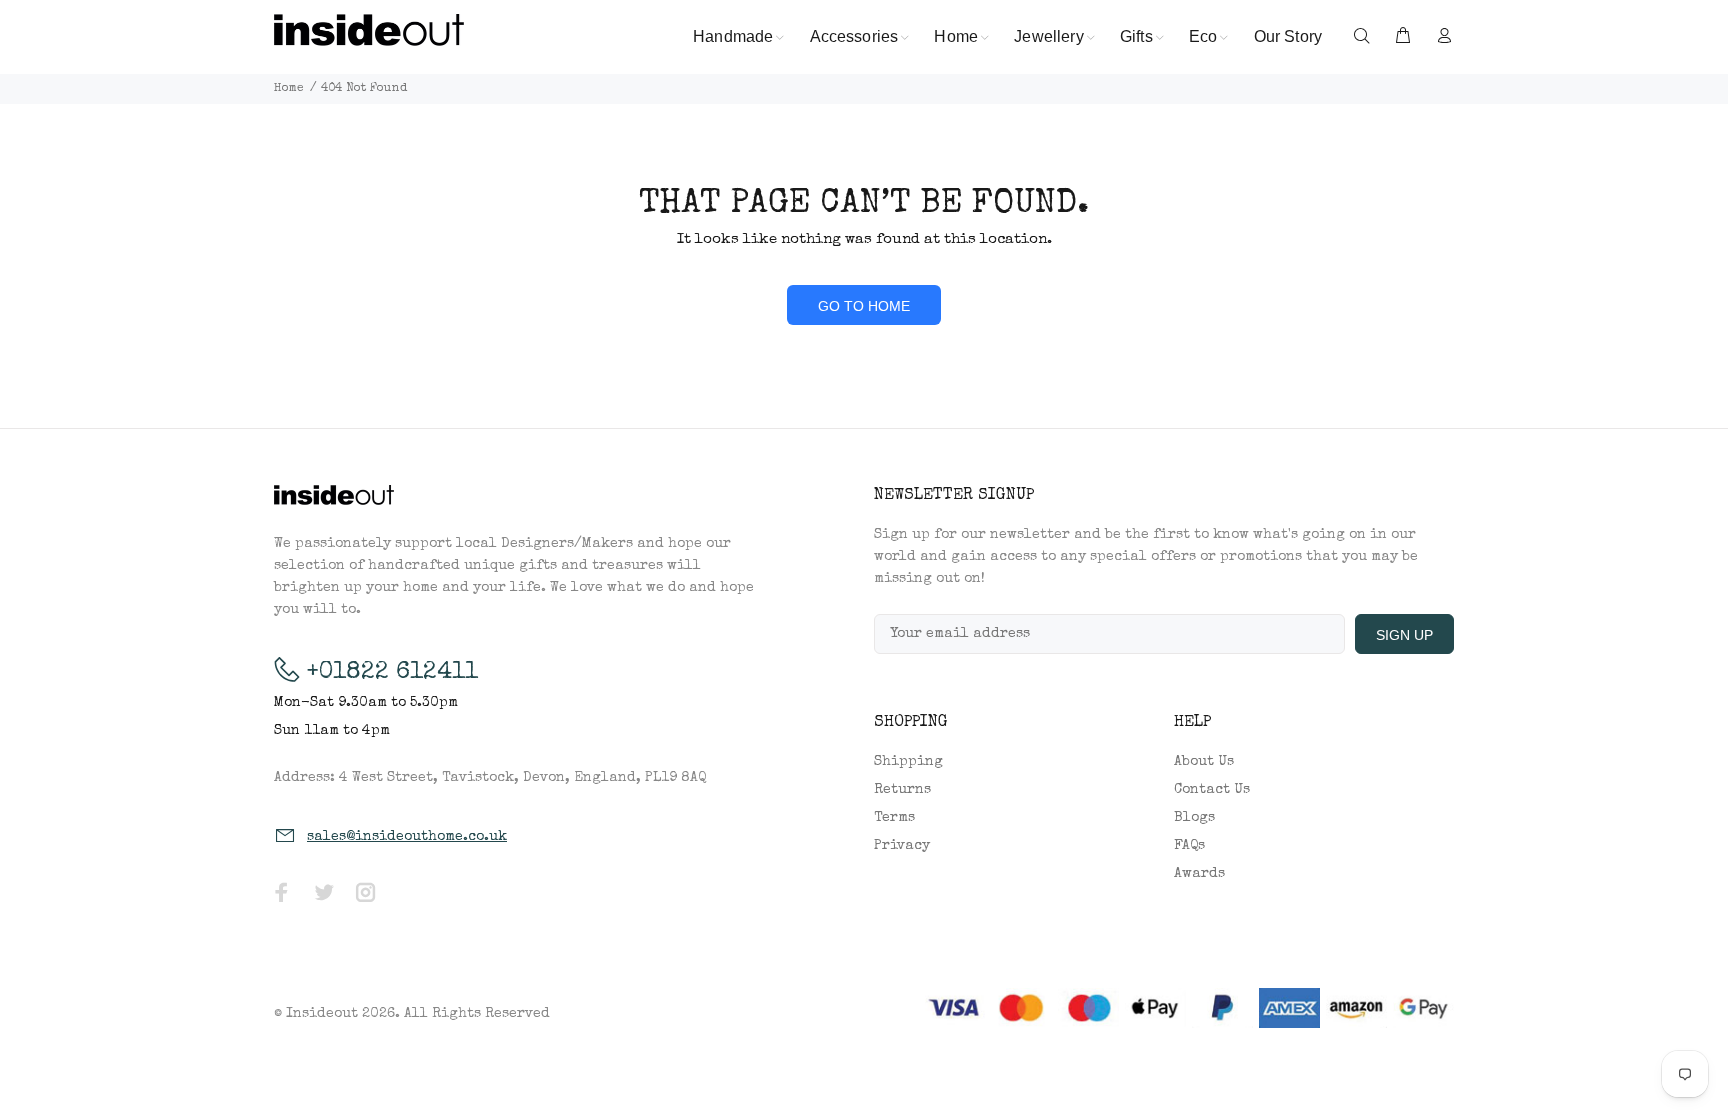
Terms (894, 818)
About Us (1204, 762)
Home (289, 89)
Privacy (902, 846)
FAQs (1189, 846)
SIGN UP (1404, 635)
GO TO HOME (864, 306)
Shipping (908, 762)
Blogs (1194, 818)
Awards (1199, 874)
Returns (902, 790)
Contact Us (1212, 790)
